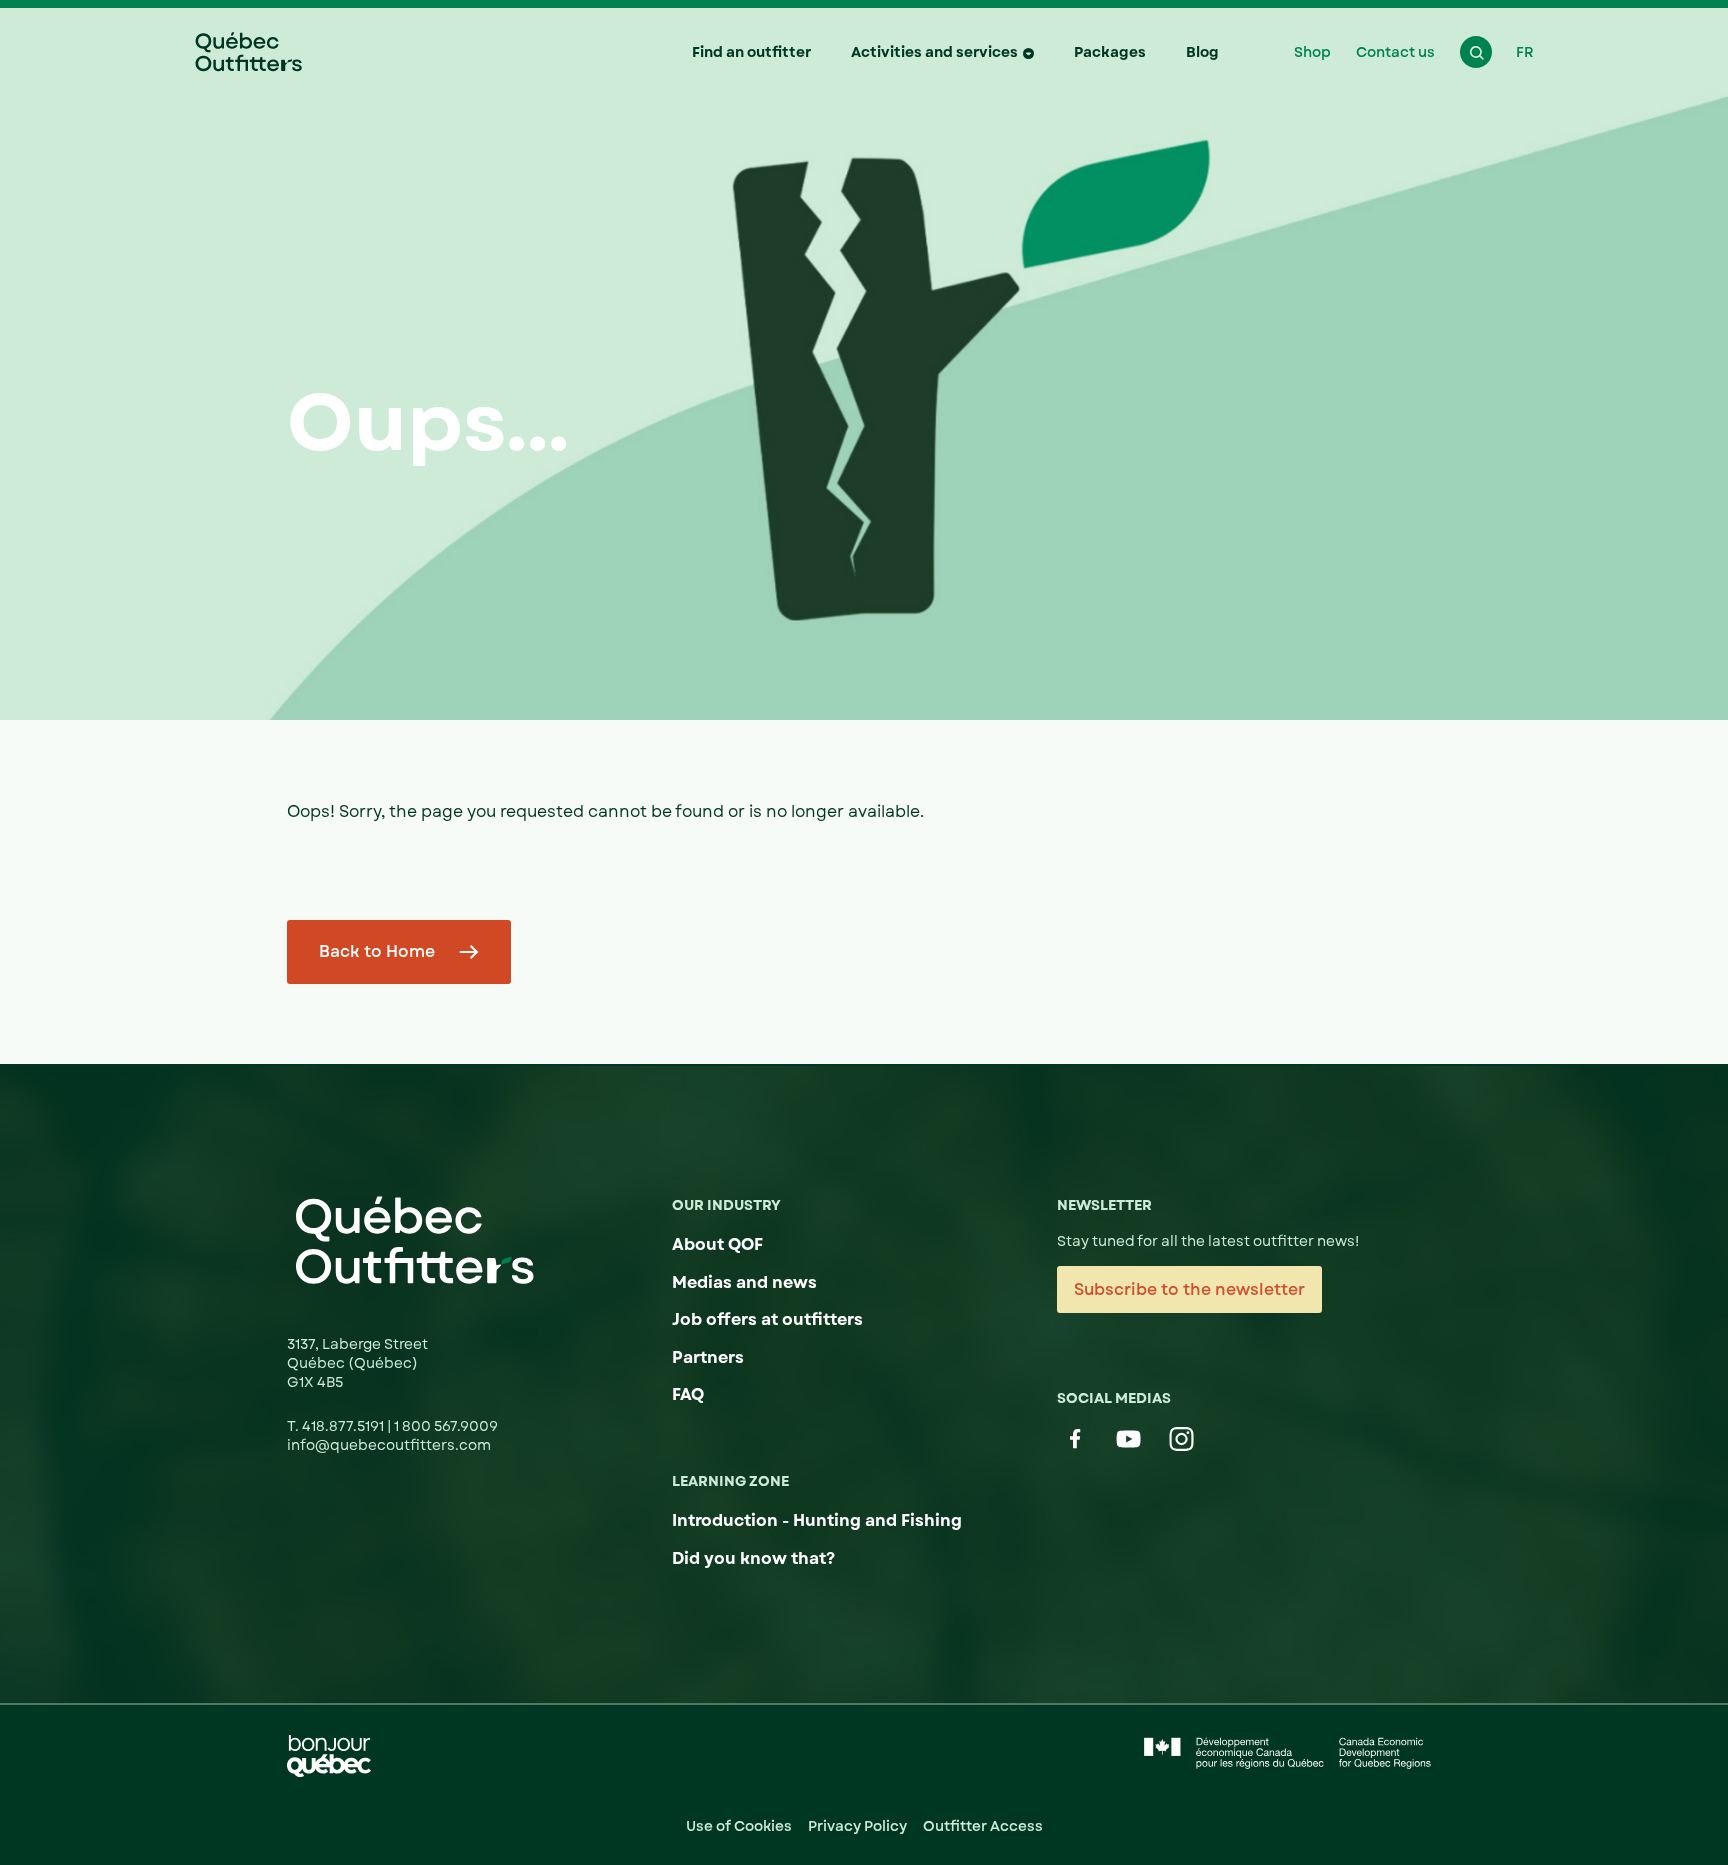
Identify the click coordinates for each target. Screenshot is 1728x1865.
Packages (1110, 52)
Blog (1202, 52)
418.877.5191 (344, 1426)
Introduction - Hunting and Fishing (817, 1520)
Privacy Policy (857, 1826)
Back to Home (377, 951)
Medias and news (744, 1282)
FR (1525, 52)
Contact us (1395, 52)
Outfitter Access (983, 1826)
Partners (708, 1357)
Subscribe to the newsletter (1189, 1289)
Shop (1312, 52)
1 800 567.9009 (446, 1426)
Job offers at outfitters (767, 1319)
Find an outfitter (751, 52)
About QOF (717, 1244)
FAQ (688, 1394)
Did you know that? (753, 1558)
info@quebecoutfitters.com (389, 1445)
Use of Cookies (739, 1826)
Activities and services (934, 52)
